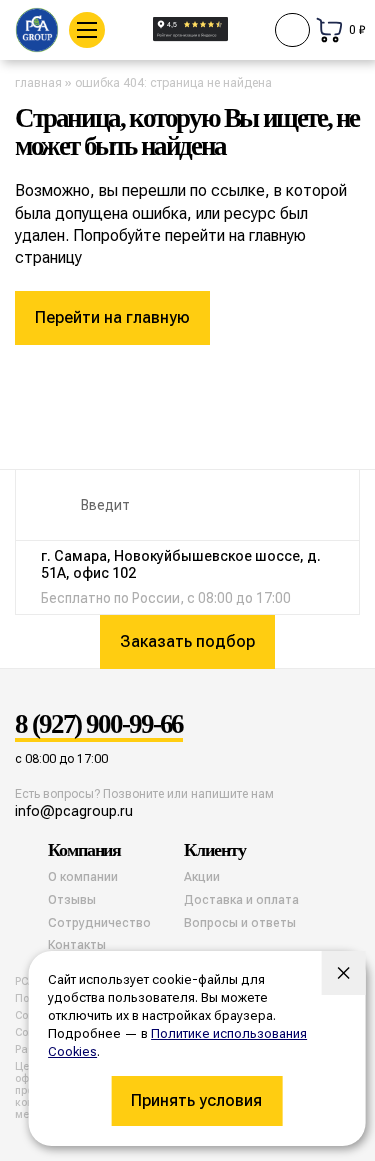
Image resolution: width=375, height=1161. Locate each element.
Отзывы (72, 900)
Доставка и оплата (241, 900)
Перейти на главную (112, 317)
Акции (202, 877)
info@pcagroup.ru (74, 811)
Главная (38, 83)
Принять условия (196, 1100)
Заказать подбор (187, 641)
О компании (83, 877)
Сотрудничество (99, 923)
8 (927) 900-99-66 (99, 725)
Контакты (77, 945)
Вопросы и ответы (240, 923)
